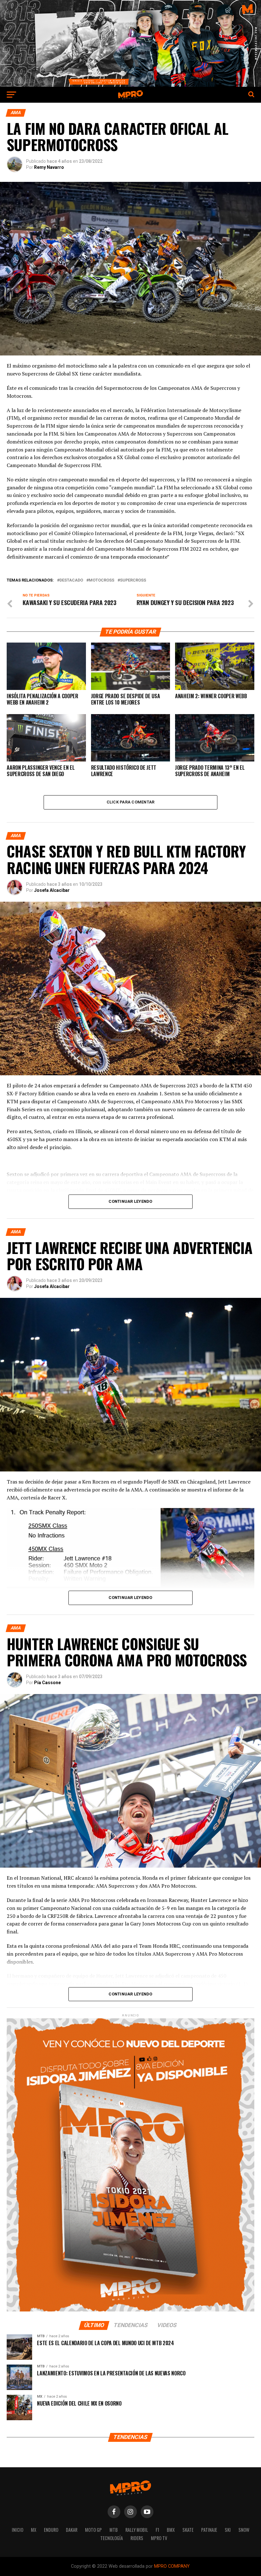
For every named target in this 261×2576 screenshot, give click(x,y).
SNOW (244, 2530)
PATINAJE (209, 2530)
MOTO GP (93, 2530)
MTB (114, 2530)
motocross (102, 580)
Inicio (18, 2530)
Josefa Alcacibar (52, 890)
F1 (157, 2530)
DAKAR (72, 2530)
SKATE (188, 2530)
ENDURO (51, 2530)
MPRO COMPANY (172, 2566)
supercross (133, 580)
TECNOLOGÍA (112, 2538)
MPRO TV (159, 2538)
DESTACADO (71, 580)
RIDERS (137, 2538)
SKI (228, 2530)
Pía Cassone (47, 1683)
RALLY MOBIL (137, 2530)
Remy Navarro (49, 167)
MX (34, 2530)
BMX (171, 2530)
